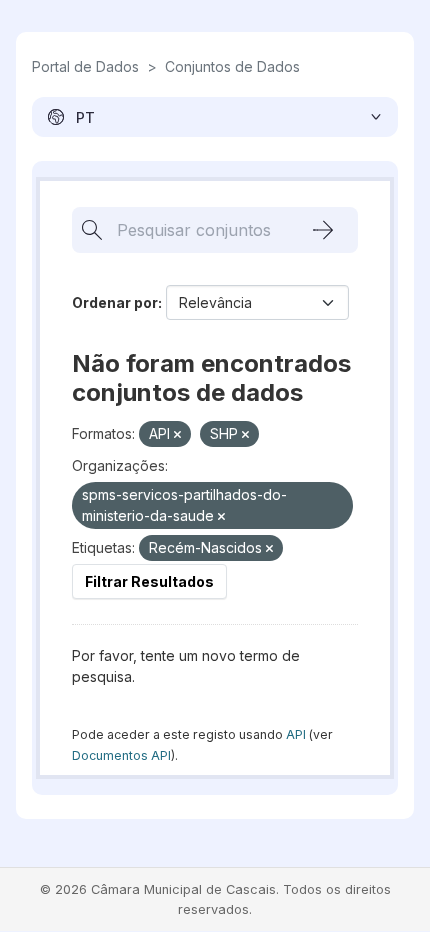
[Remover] (177, 435)
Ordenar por (115, 302)
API (296, 734)
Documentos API (121, 755)
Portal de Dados (85, 66)
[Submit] (323, 230)
